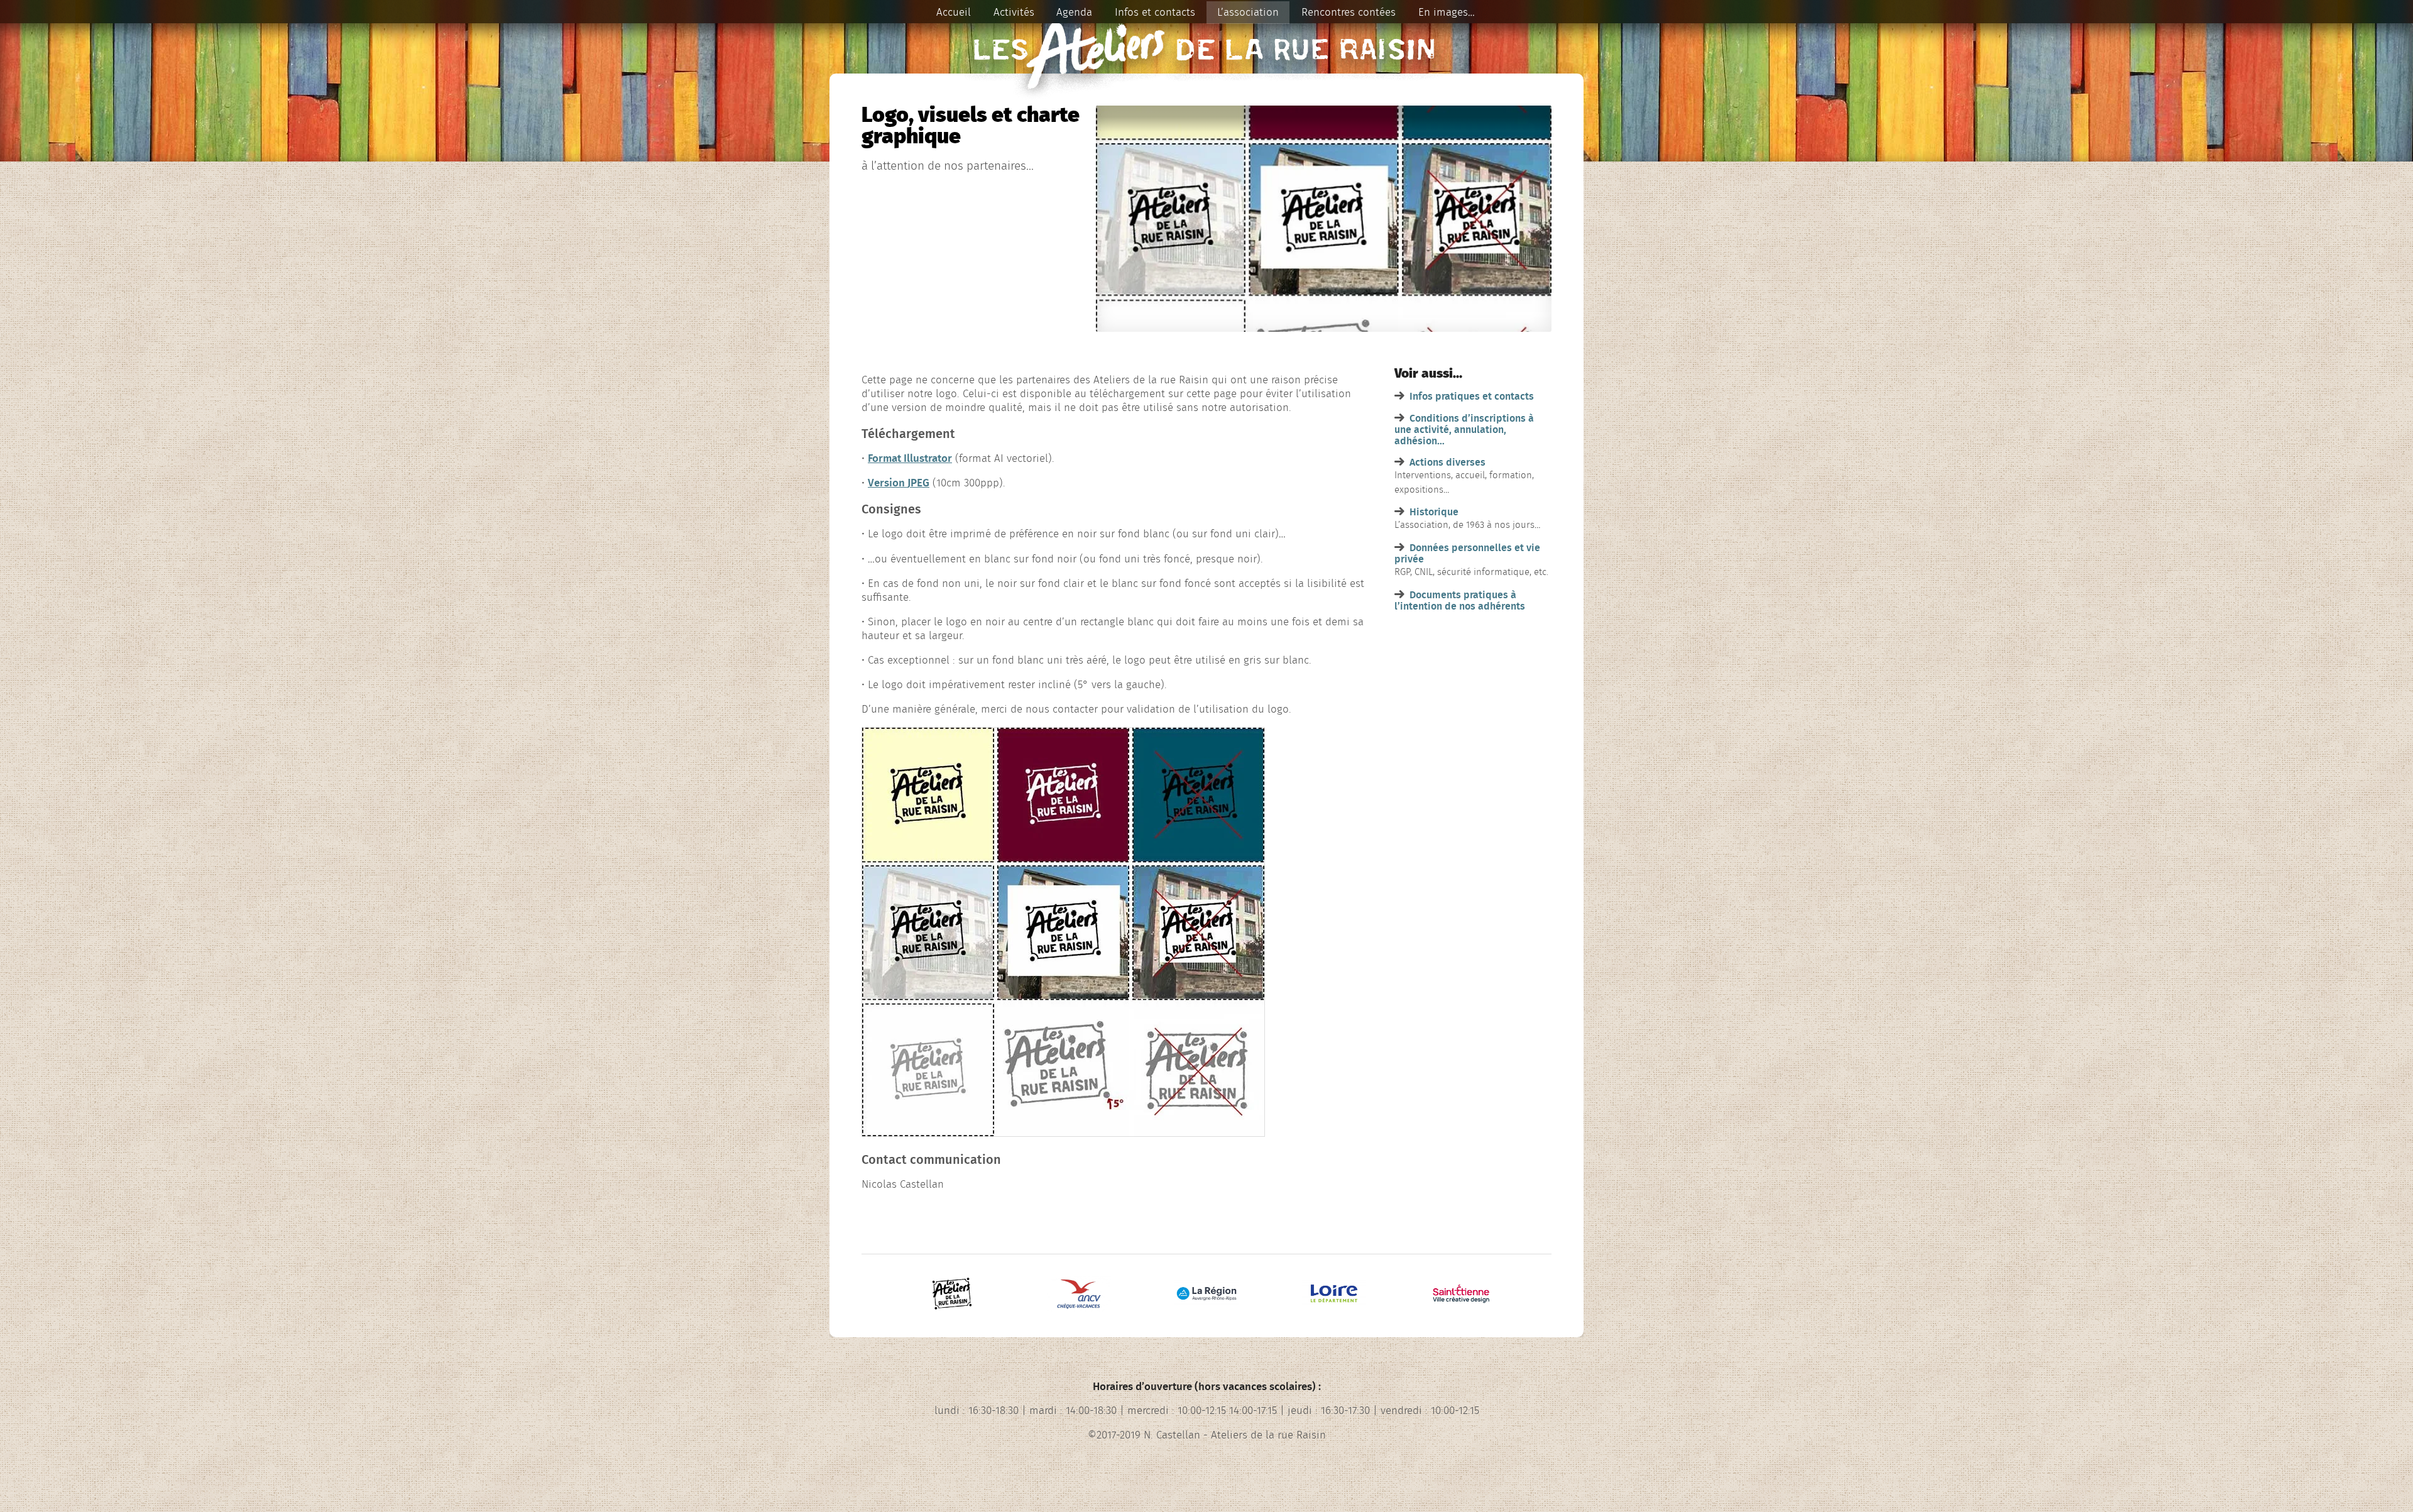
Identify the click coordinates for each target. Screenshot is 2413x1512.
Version (899, 483)
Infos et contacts (1155, 12)
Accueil (954, 12)
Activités (1014, 12)
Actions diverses (1447, 463)
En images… (1447, 12)
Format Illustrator (910, 458)
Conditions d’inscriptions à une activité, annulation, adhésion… (1464, 430)
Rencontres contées (1349, 12)
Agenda (1074, 12)
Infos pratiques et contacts (1472, 397)
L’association (1248, 12)
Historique (1434, 512)
